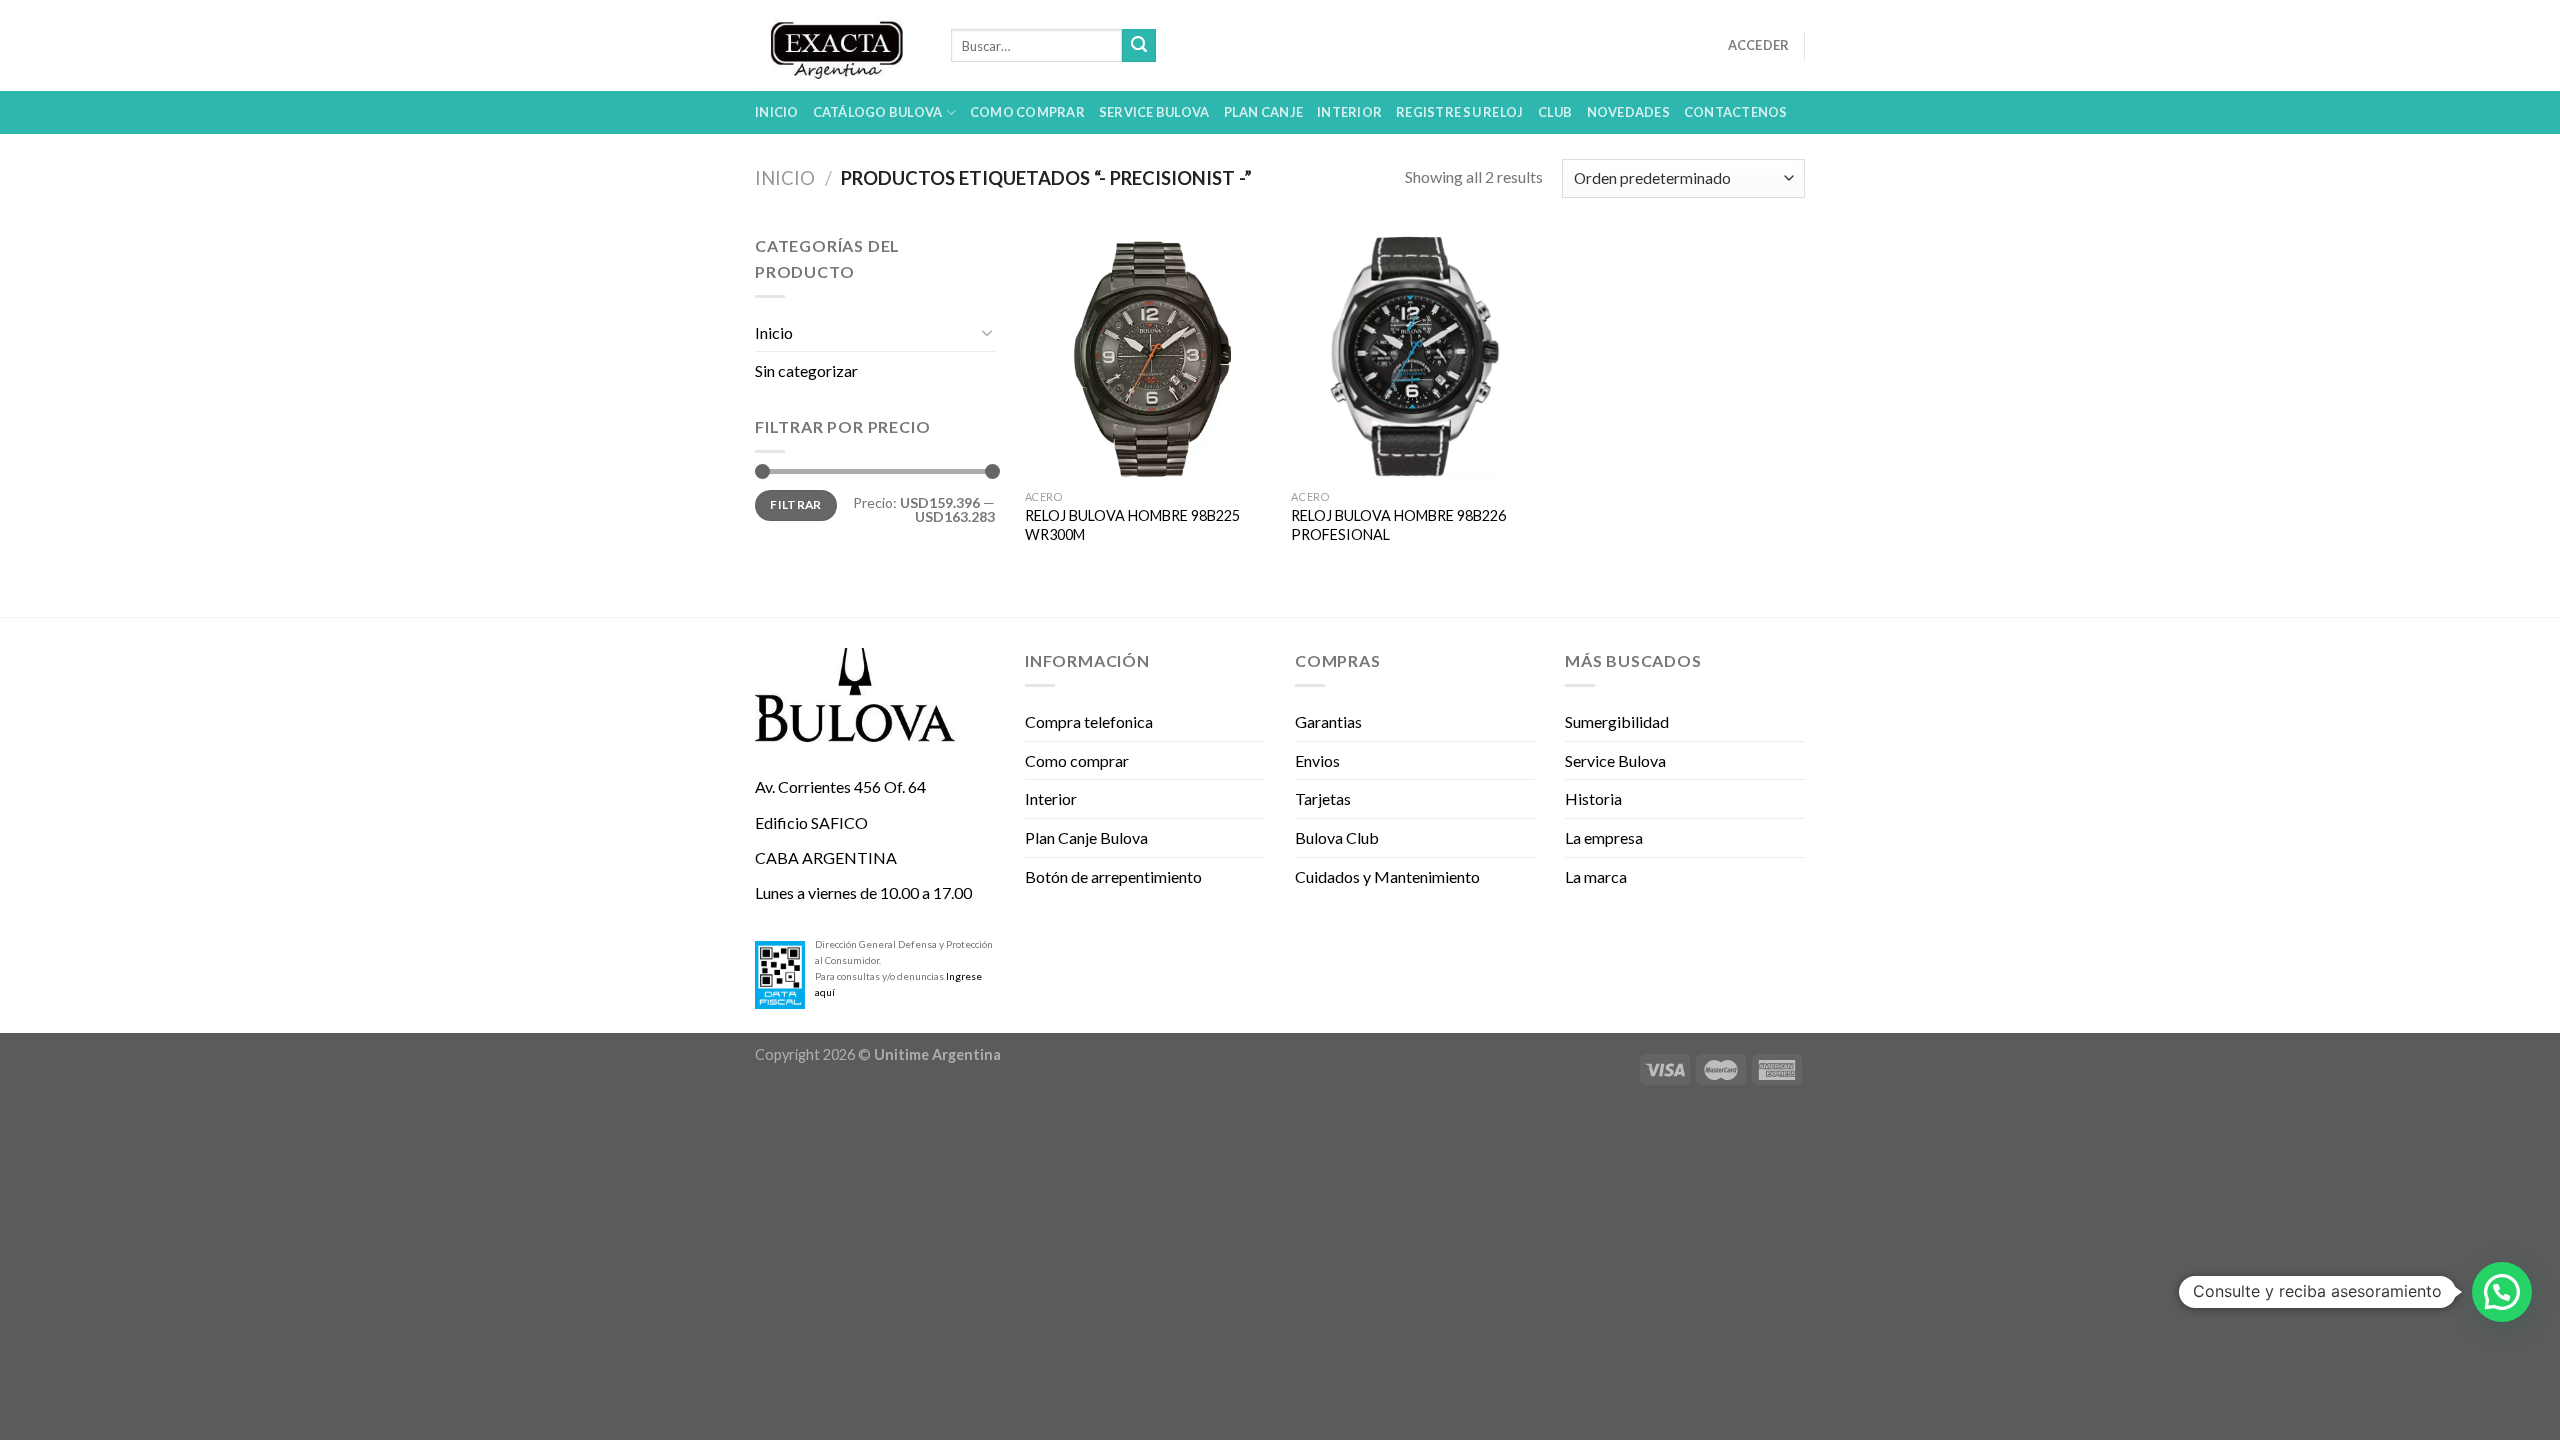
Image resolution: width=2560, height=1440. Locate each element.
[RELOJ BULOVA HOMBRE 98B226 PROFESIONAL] (1414, 356)
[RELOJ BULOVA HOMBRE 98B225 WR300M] (1148, 356)
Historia (1593, 798)
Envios (1317, 760)
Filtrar (796, 504)
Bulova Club (1337, 837)
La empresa (1604, 837)
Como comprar (1027, 112)
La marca (1596, 876)
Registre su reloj (1459, 112)
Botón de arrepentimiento (1113, 876)
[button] (2502, 1292)
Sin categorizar (806, 370)
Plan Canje (1264, 112)
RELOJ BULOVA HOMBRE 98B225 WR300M (1132, 525)
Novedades (1628, 112)
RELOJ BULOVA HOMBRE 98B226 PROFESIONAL (1398, 525)
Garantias (1328, 721)
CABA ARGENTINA (826, 857)
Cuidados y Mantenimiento (1387, 876)
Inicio (777, 112)
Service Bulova (1154, 112)
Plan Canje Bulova (1086, 837)
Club (1555, 112)
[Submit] (1139, 46)
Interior (1349, 112)
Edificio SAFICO (811, 822)
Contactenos (1736, 112)
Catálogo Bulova (878, 112)
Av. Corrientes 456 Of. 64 (840, 786)
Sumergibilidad (1617, 721)
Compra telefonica (1089, 721)
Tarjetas (1323, 798)
